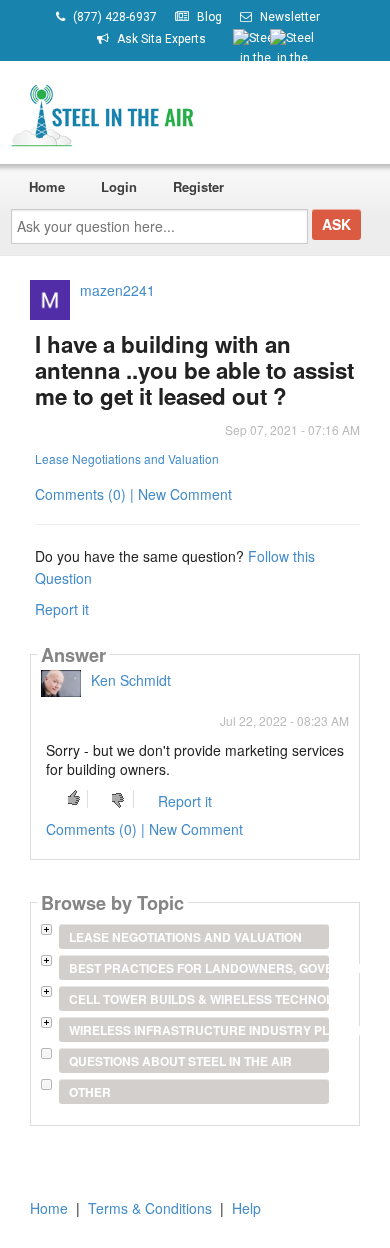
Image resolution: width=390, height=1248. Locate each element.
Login (119, 186)
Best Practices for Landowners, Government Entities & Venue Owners (198, 968)
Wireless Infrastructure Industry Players (198, 1030)
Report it (62, 609)
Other (90, 1092)
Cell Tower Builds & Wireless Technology (198, 999)
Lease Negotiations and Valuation (127, 458)
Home (47, 186)
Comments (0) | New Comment (133, 494)
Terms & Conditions (150, 1208)
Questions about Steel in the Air (180, 1061)
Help (246, 1208)
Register (198, 186)
